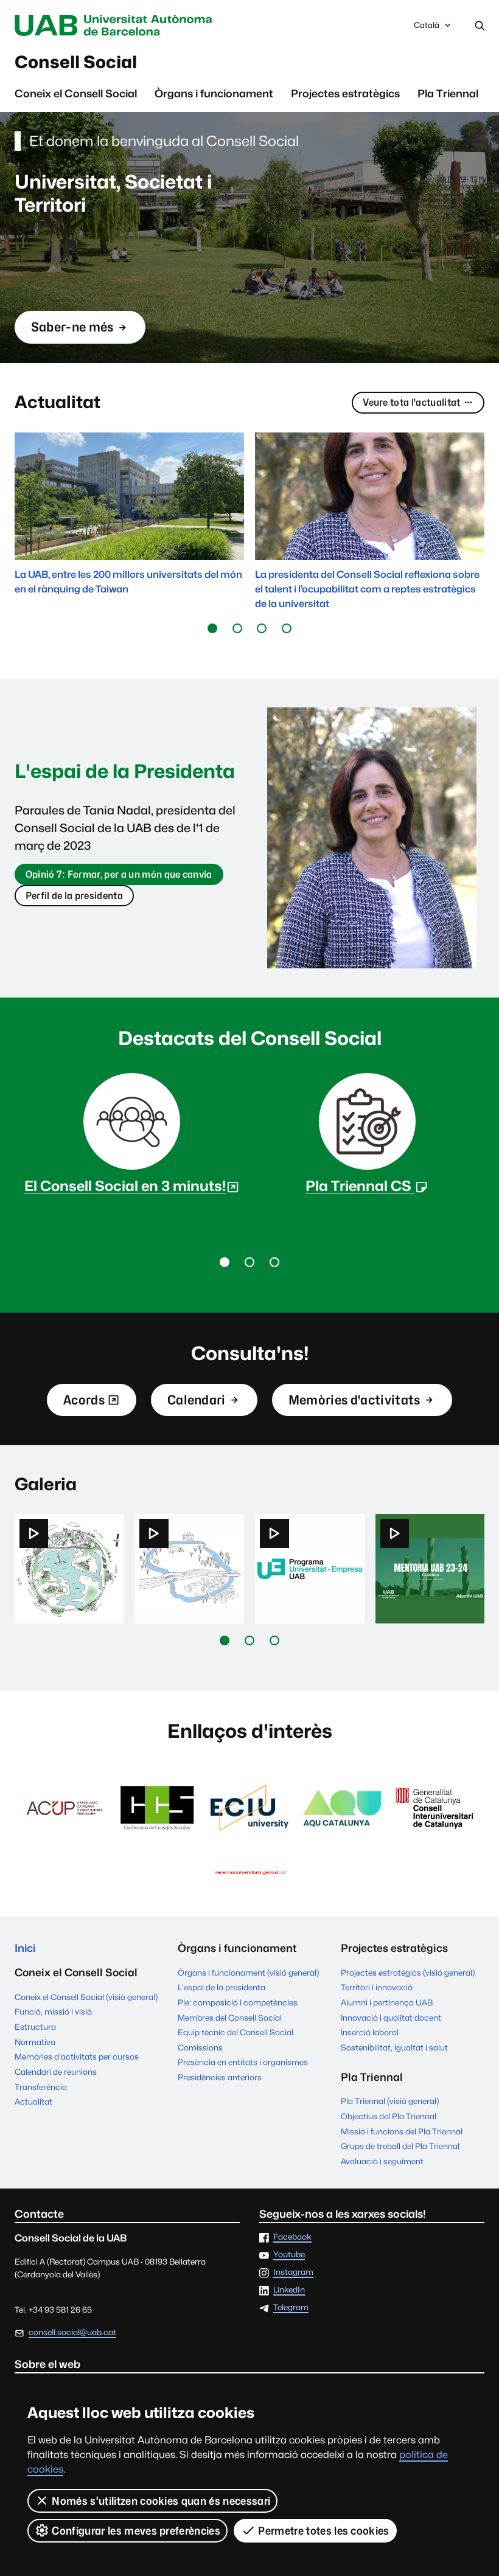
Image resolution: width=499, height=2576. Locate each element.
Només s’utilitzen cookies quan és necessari (161, 2501)
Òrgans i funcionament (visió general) (248, 1973)
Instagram (293, 2272)
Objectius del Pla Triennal (389, 2116)
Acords (84, 1404)
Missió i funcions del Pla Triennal (402, 2131)
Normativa (35, 2042)
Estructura (35, 2027)
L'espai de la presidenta (222, 1987)
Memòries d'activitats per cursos (77, 2057)
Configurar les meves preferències (136, 2531)
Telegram (291, 2308)
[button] (213, 629)
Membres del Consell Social (230, 2018)
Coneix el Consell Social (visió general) (86, 1997)
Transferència (41, 2087)
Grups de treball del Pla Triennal (400, 2146)
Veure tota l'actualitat (411, 402)
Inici (25, 1948)
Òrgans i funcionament (214, 93)
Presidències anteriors (220, 2077)
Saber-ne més (72, 332)
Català (426, 28)
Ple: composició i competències (238, 2002)
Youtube (289, 2255)
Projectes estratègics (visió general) (408, 1973)
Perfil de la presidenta (74, 896)
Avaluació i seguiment (382, 2161)
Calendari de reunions (56, 2072)
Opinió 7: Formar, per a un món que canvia (119, 877)
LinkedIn (289, 2290)
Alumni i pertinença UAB (387, 2002)
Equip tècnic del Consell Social (236, 2032)
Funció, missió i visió (53, 2012)
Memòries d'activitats (354, 1400)
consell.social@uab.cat (72, 2332)
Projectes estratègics (345, 93)
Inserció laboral (370, 2032)
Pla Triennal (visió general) (390, 2101)
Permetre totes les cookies (323, 2531)
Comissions (200, 2047)
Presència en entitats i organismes (243, 2062)
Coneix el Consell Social (76, 93)
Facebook (292, 2237)
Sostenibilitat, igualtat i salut (394, 2047)
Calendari (197, 1400)
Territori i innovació (377, 1987)
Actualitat (33, 2102)
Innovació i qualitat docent (391, 2018)
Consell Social (76, 62)
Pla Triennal (448, 93)
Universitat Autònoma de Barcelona (116, 26)
